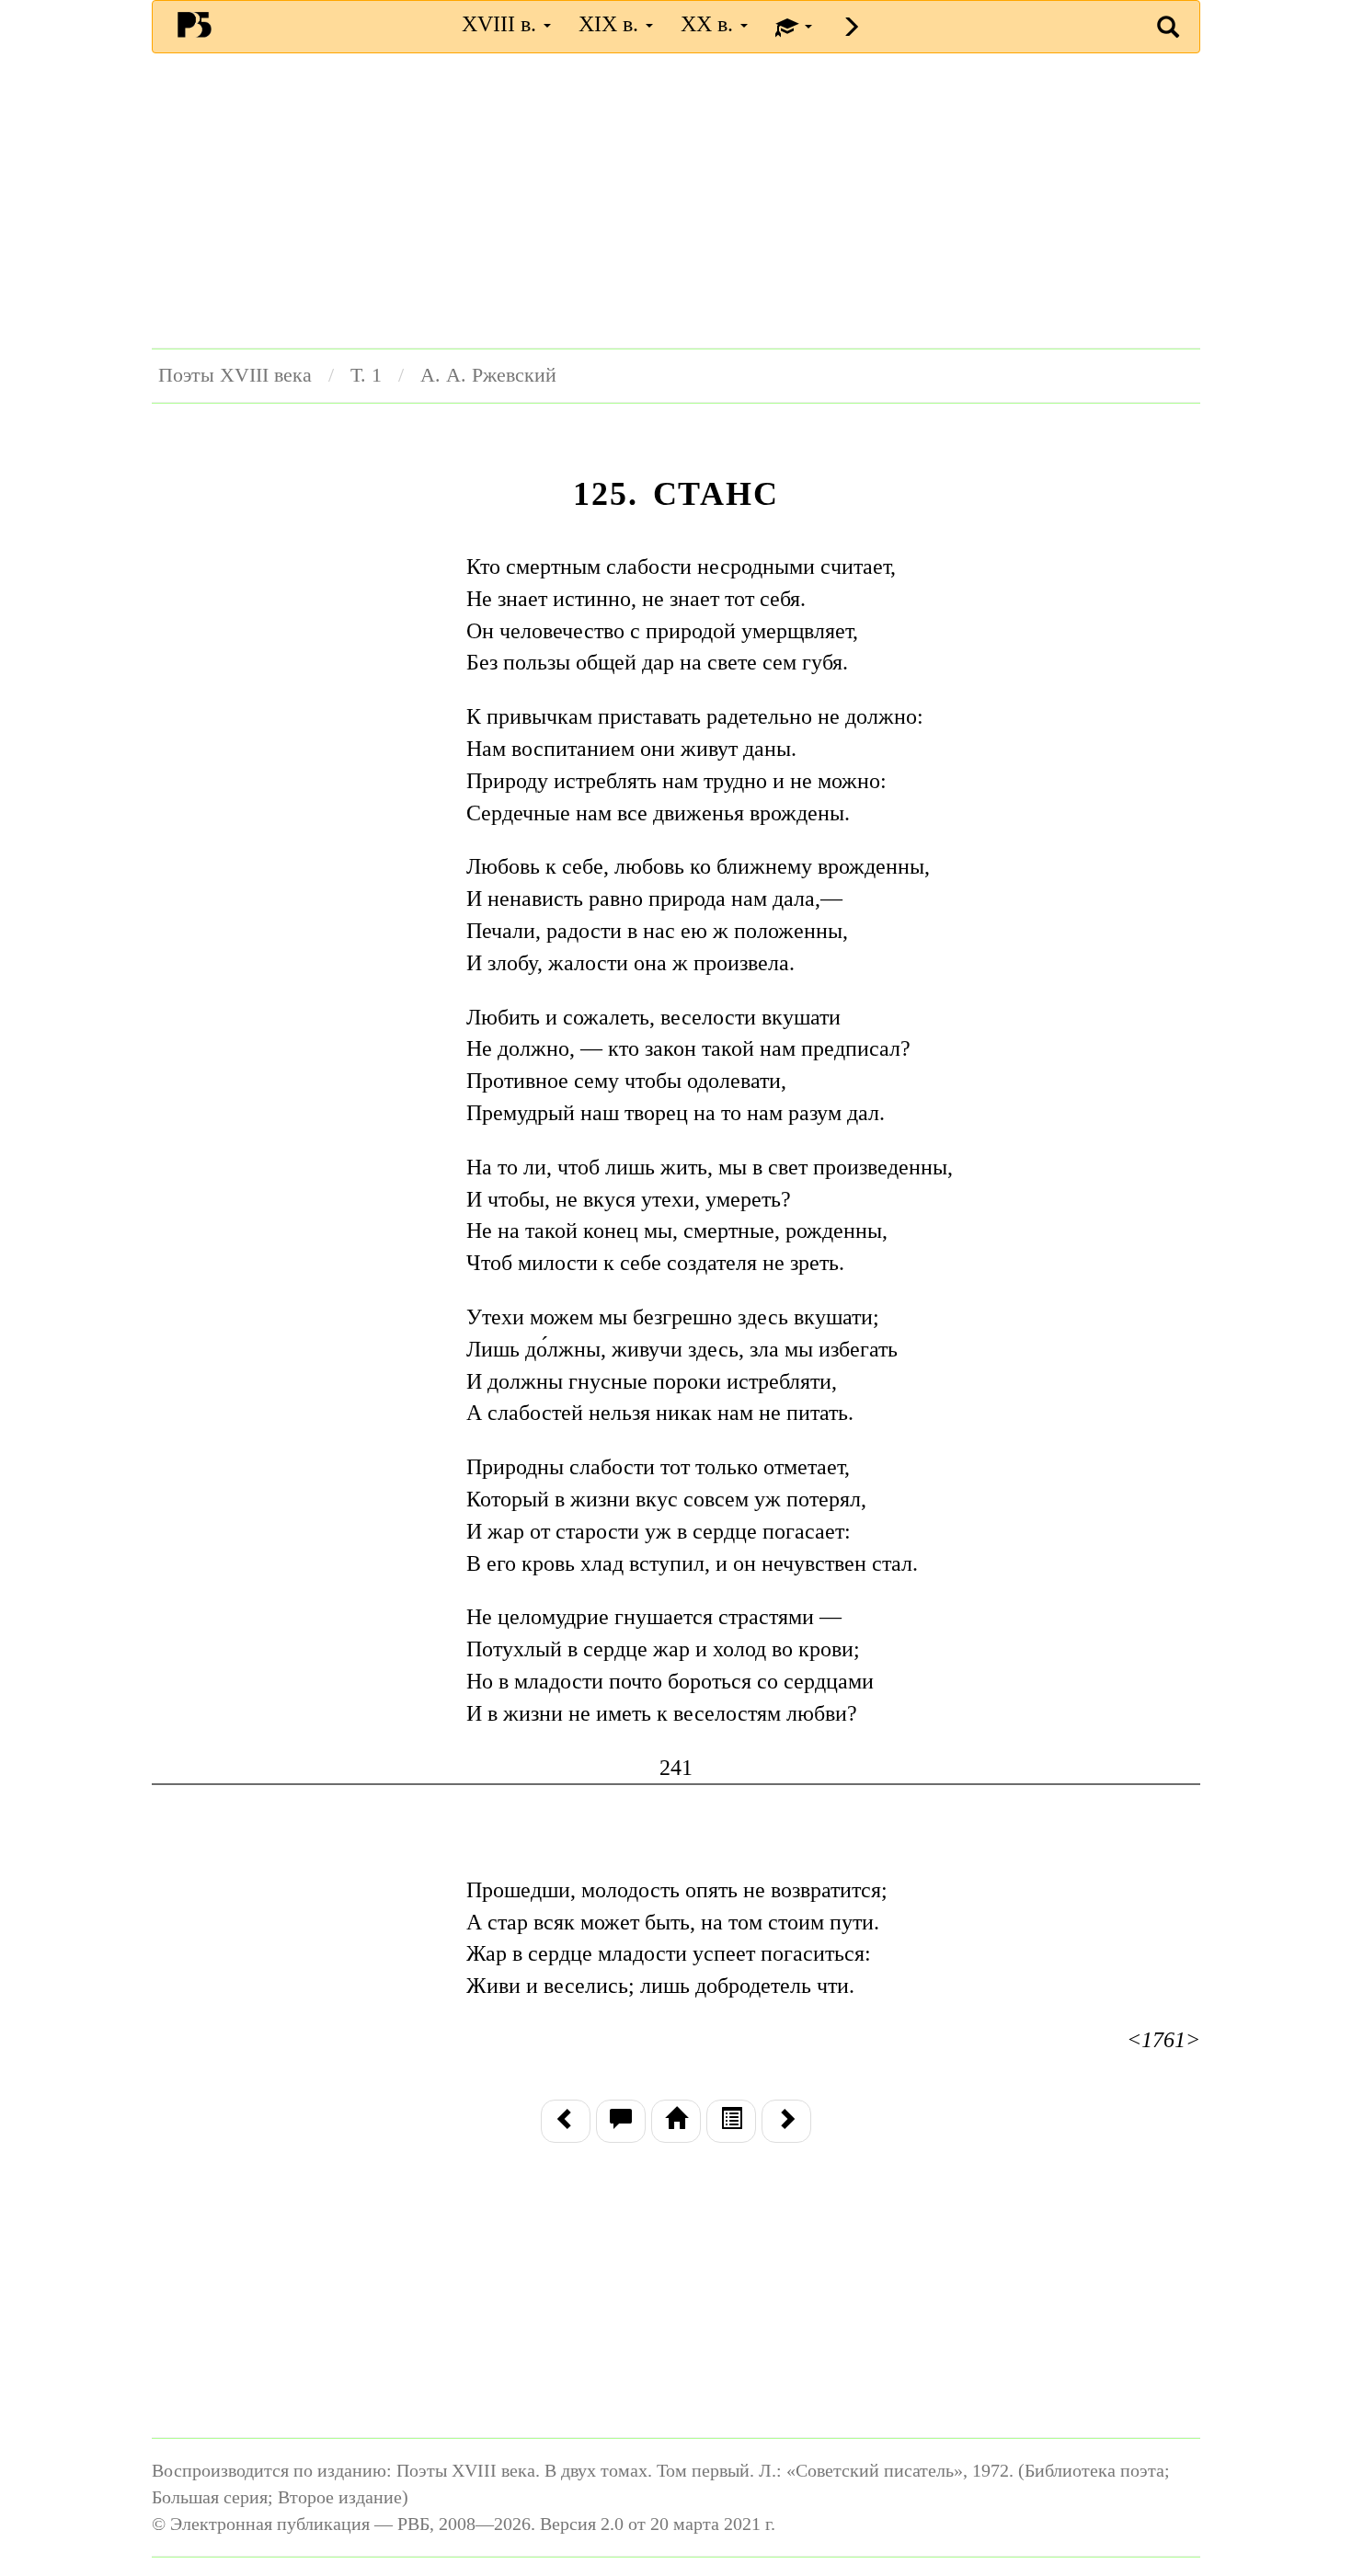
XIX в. (611, 24)
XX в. (710, 24)
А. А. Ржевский (488, 375)
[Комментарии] (621, 2121)
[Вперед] (786, 2121)
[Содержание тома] (676, 2121)
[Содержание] (731, 2121)
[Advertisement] (676, 200)
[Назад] (566, 2121)
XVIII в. (502, 24)
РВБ (195, 24)
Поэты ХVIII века (235, 375)
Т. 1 (366, 375)
